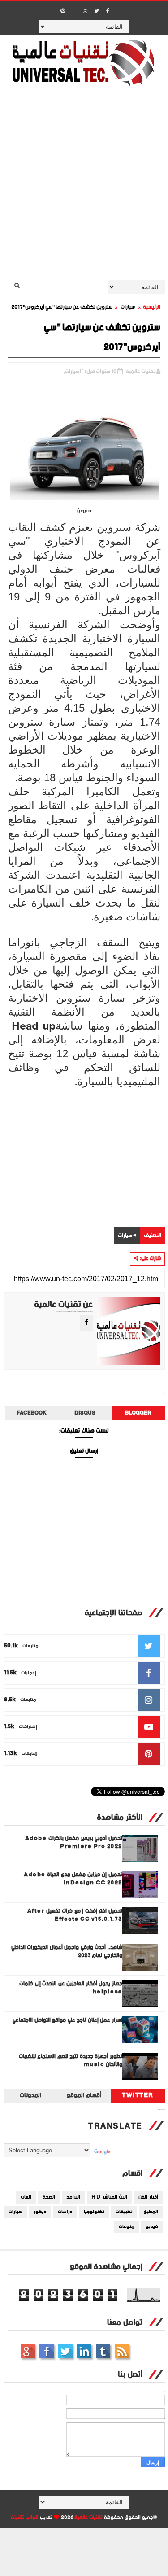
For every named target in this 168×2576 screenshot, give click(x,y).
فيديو (152, 2227)
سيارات (128, 307)
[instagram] (85, 11)
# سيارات (127, 1236)
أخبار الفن (148, 2197)
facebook (32, 1413)
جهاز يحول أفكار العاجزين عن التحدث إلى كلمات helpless (71, 1988)
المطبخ (151, 2212)
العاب (26, 2197)
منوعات (127, 2227)
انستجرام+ (28, 2351)
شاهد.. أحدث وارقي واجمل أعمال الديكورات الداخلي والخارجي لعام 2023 (67, 1952)
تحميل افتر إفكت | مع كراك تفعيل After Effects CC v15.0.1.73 (75, 1915)
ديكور (40, 2212)
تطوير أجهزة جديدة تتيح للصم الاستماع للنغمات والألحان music (71, 2061)
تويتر (65, 2351)
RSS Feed (122, 2351)
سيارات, (71, 372)
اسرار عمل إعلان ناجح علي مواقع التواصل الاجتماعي (67, 2020)
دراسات (65, 2212)
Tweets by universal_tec (161, 2110)
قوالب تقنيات (25, 2518)
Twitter (138, 2096)
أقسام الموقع (84, 2096)
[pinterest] (63, 11)
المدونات (30, 2096)
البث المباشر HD (109, 2197)
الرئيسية (152, 307)
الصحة (49, 2197)
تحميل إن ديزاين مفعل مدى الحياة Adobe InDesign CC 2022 (73, 1879)
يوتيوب (103, 2351)
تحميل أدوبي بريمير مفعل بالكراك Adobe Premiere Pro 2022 (74, 1842)
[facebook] (108, 11)
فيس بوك (47, 2351)
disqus (85, 1413)
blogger (138, 1413)
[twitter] (96, 11)
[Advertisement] (84, 187)
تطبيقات (124, 2212)
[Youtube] (74, 8)
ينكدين (84, 2351)
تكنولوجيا (94, 2212)
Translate (113, 2152)
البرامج (73, 2197)
